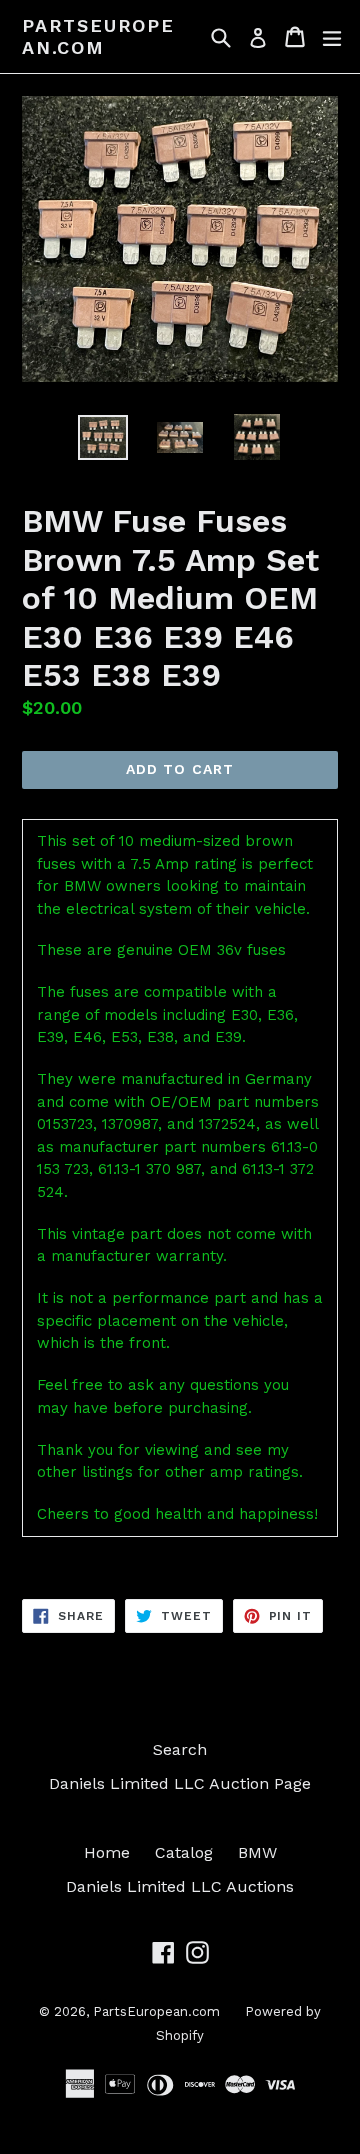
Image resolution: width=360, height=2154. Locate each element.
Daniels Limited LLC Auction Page (180, 1783)
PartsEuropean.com (98, 36)
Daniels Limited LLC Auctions (180, 1886)
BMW (257, 1852)
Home (107, 1852)
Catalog (184, 1852)
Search (180, 1749)
